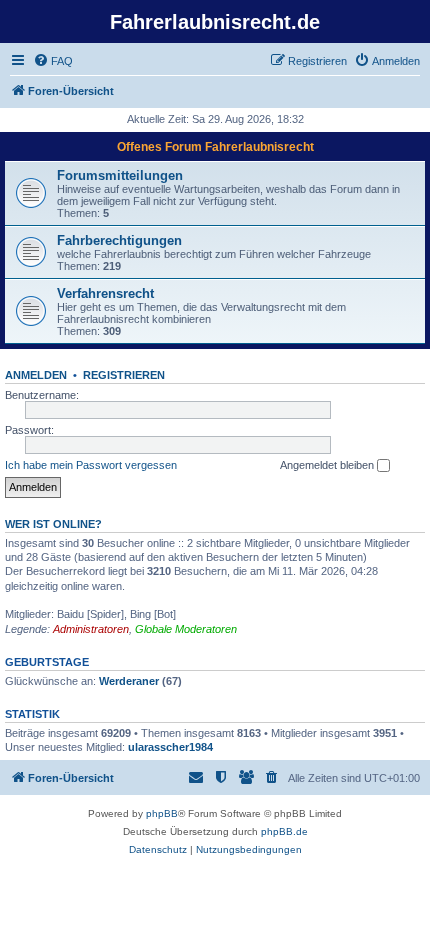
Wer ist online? (53, 524)
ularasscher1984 (170, 747)
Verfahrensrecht (105, 293)
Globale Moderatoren (186, 629)
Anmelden (36, 375)
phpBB (162, 813)
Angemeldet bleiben (328, 465)
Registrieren (124, 375)
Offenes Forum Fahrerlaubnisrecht (215, 147)
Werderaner (129, 681)
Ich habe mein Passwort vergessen (91, 465)
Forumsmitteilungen (120, 175)
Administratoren (91, 629)
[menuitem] (53, 61)
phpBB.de (284, 831)
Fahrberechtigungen (119, 240)
